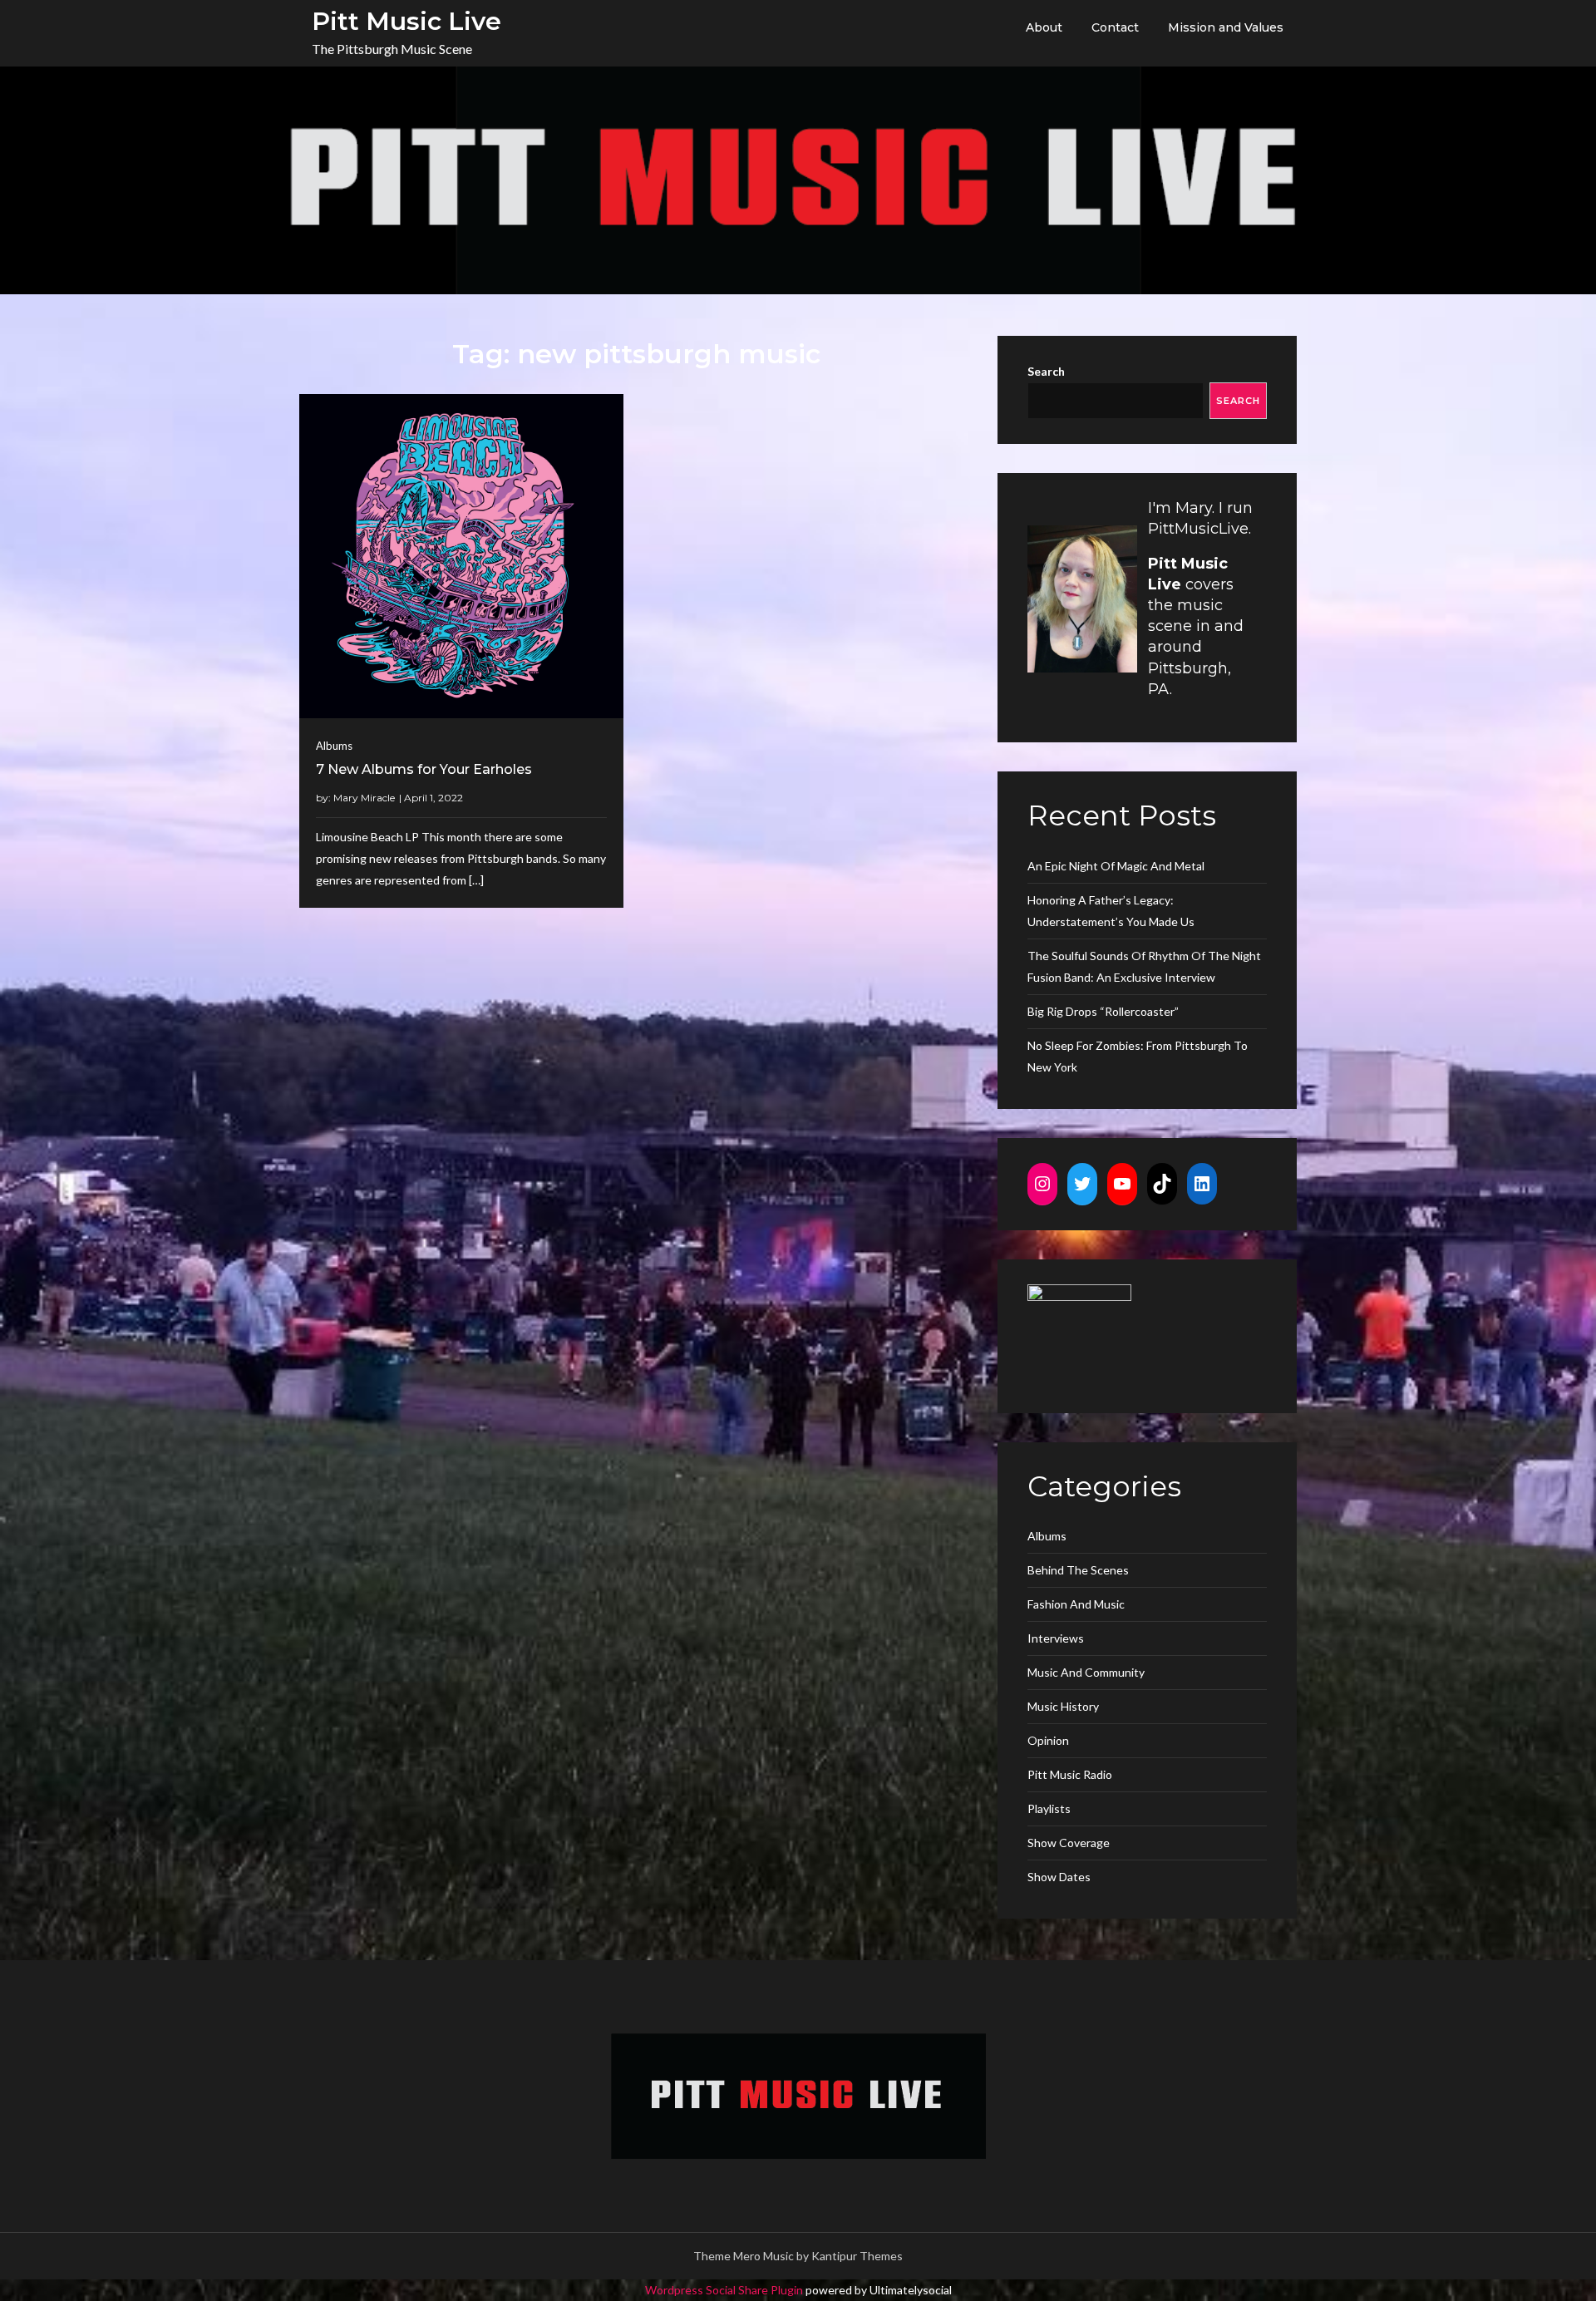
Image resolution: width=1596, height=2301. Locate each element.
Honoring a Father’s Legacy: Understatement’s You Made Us (1111, 911)
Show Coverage (1069, 1843)
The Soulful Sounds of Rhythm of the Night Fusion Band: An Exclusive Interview (1144, 966)
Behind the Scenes (1078, 1570)
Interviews (1056, 1638)
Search (1046, 371)
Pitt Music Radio (1070, 1774)
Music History (1063, 1706)
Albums (334, 746)
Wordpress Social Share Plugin (725, 2290)
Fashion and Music (1076, 1604)
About (1044, 27)
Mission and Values (1226, 27)
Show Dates (1059, 1877)
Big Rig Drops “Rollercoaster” (1103, 1011)
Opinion (1048, 1740)
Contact (1115, 27)
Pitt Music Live (406, 21)
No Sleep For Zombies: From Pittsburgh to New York (1138, 1056)
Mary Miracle (364, 798)
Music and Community (1086, 1672)
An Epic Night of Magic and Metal (1116, 866)
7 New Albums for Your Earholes (424, 769)
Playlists (1049, 1808)
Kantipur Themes (857, 2256)
